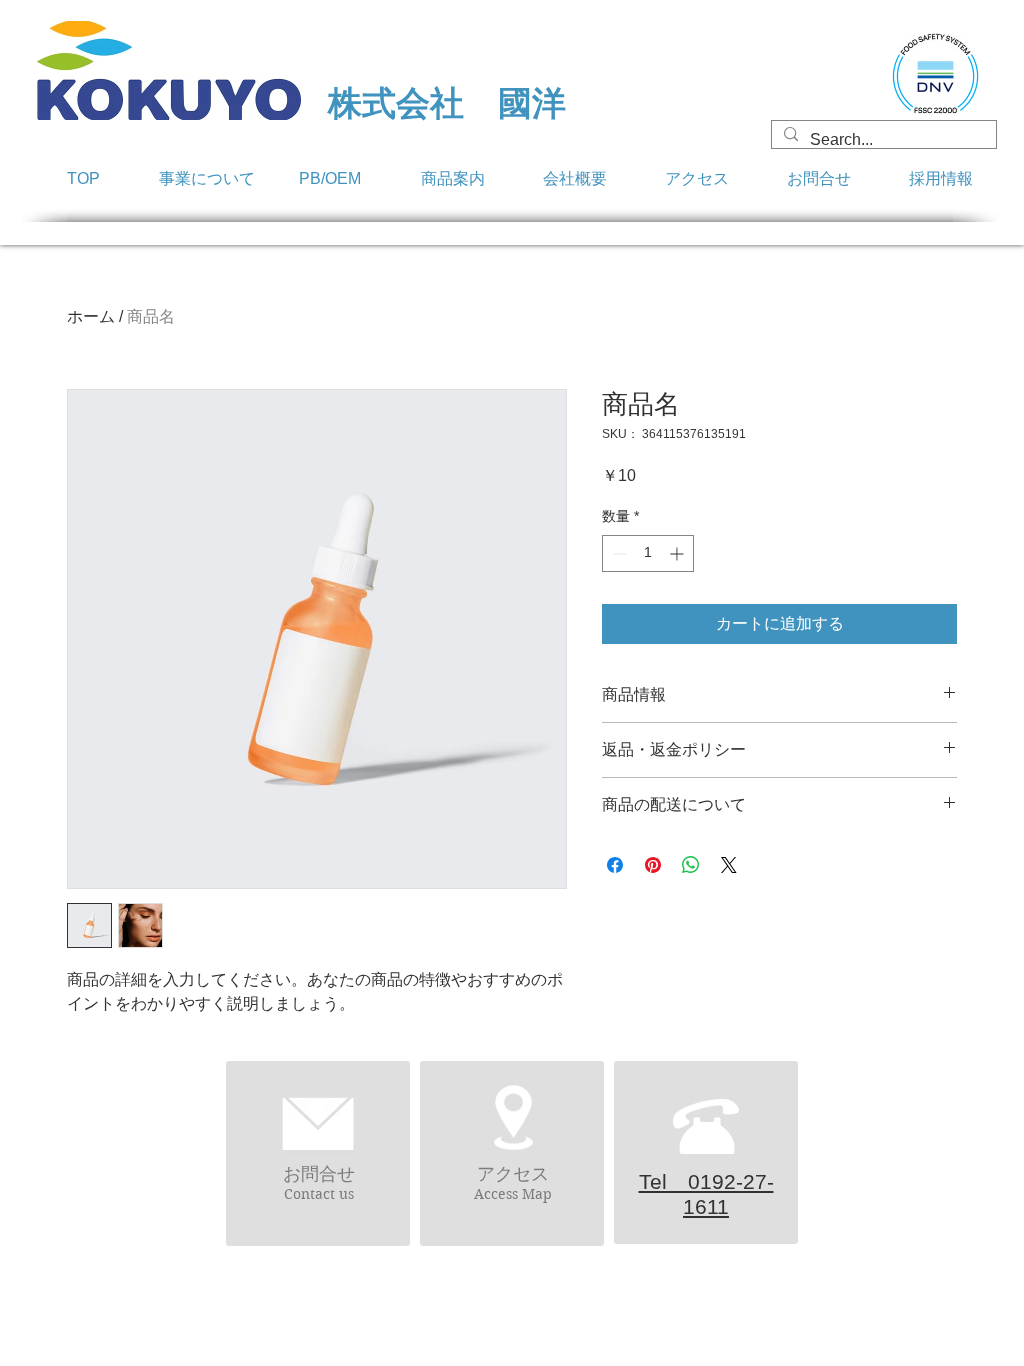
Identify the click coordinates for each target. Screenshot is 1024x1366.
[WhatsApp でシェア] (691, 865)
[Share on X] (729, 865)
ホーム (91, 316)
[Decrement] (617, 553)
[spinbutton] (648, 553)
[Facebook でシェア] (615, 865)
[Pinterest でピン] (653, 865)
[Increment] (678, 553)
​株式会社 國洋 (447, 103)
